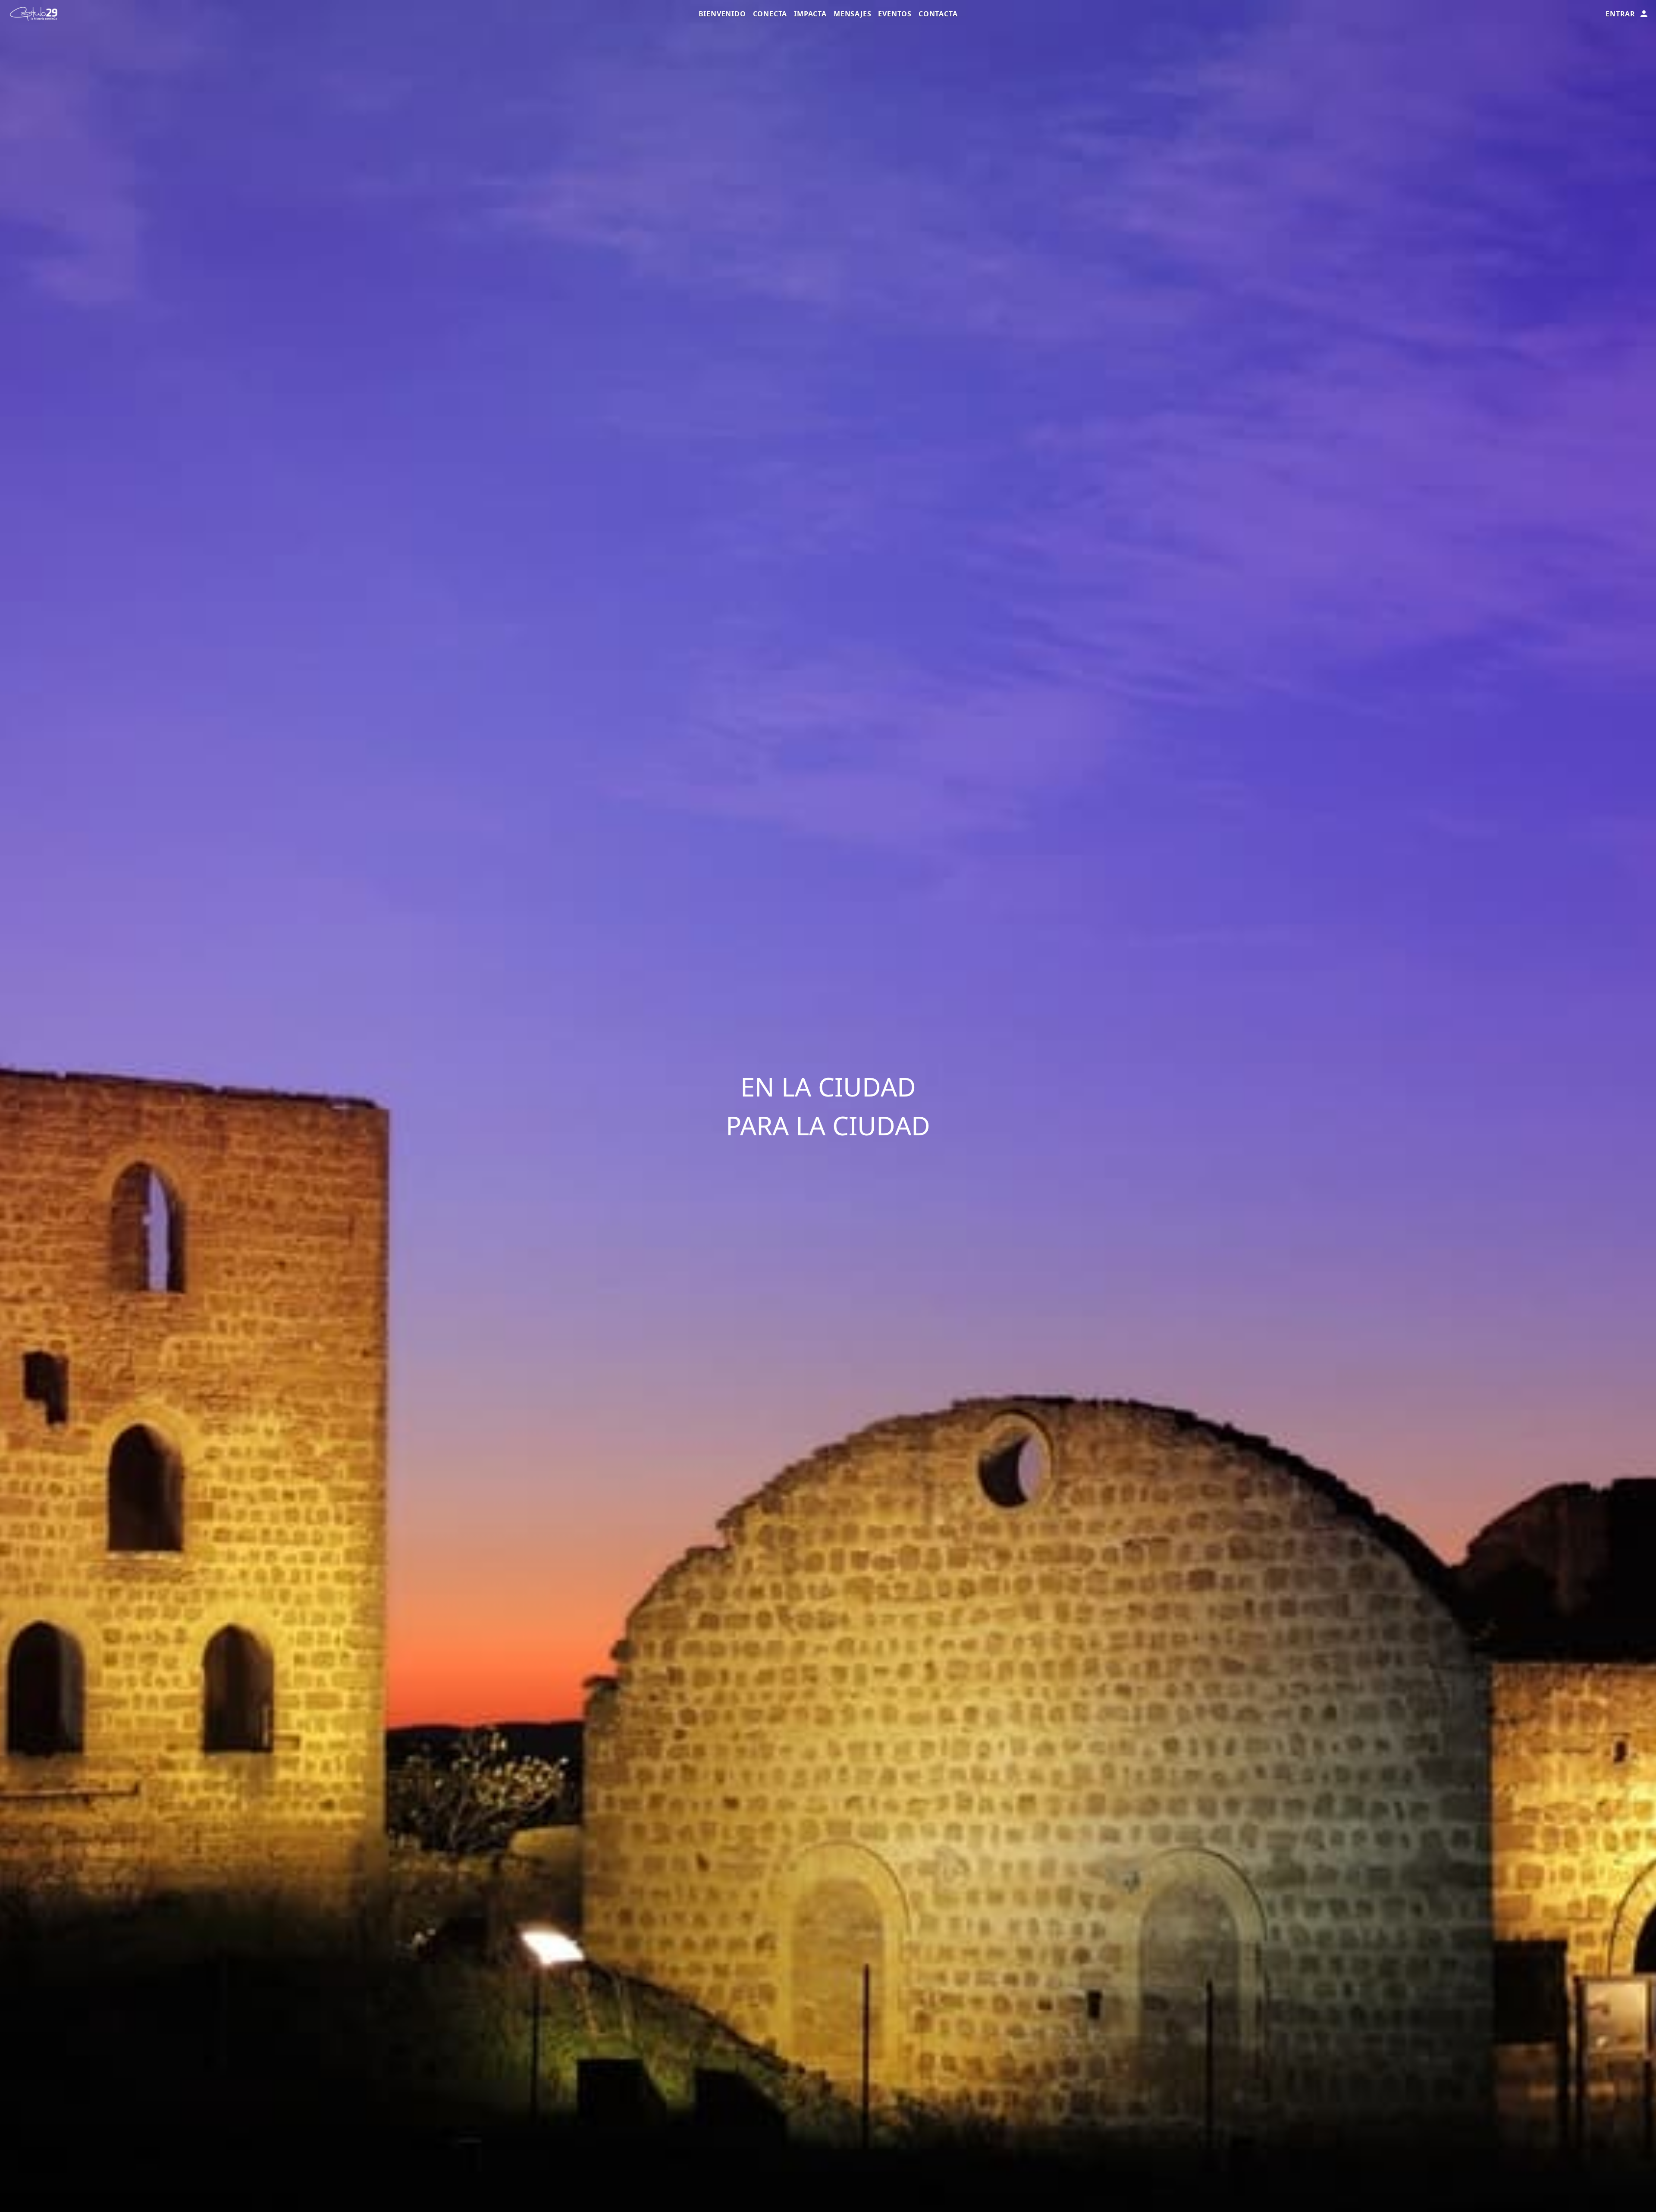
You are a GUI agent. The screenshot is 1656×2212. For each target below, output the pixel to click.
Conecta (770, 14)
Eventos (895, 14)
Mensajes (852, 14)
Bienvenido (722, 14)
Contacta (938, 14)
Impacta (810, 14)
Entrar (1620, 14)
